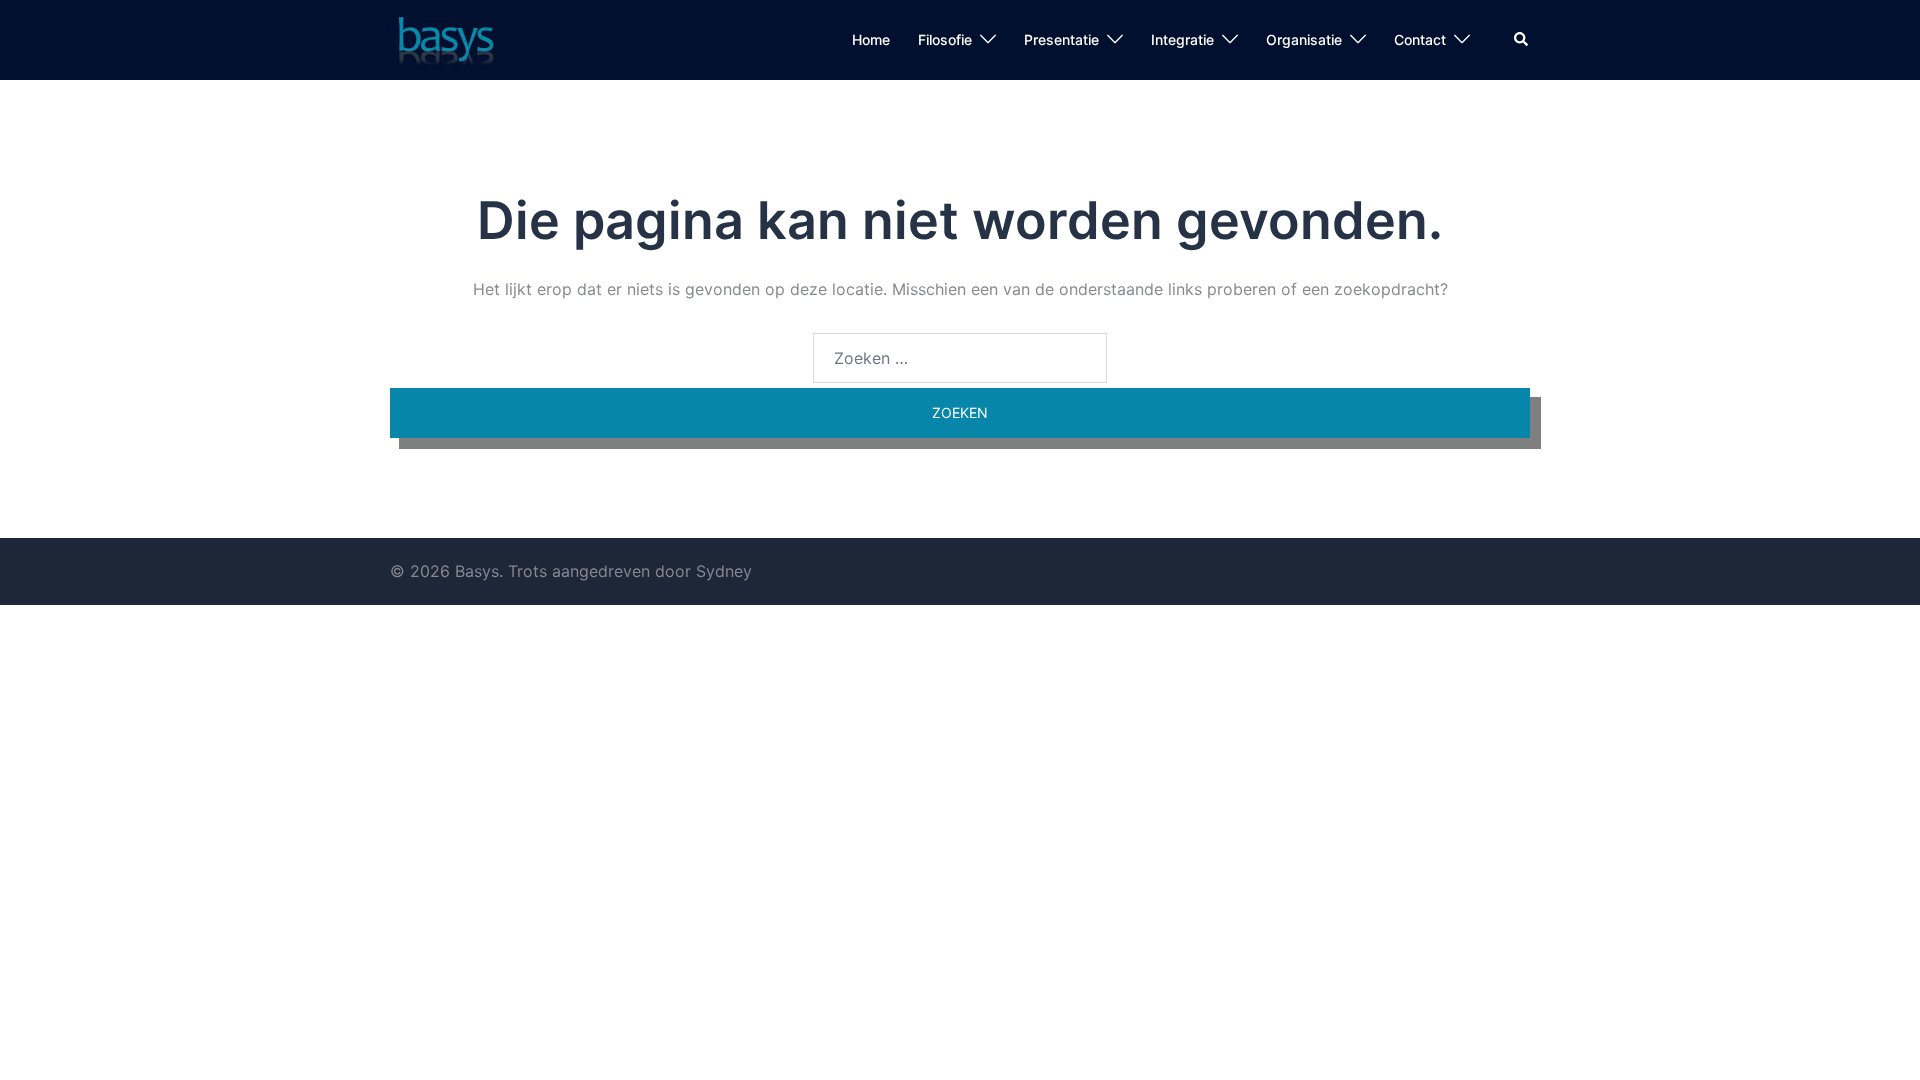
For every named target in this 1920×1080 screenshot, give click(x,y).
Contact (1420, 39)
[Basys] (444, 38)
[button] (1522, 40)
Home (871, 39)
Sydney (724, 571)
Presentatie (1061, 39)
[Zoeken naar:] (960, 358)
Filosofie (945, 39)
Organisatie (1304, 39)
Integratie (1182, 39)
